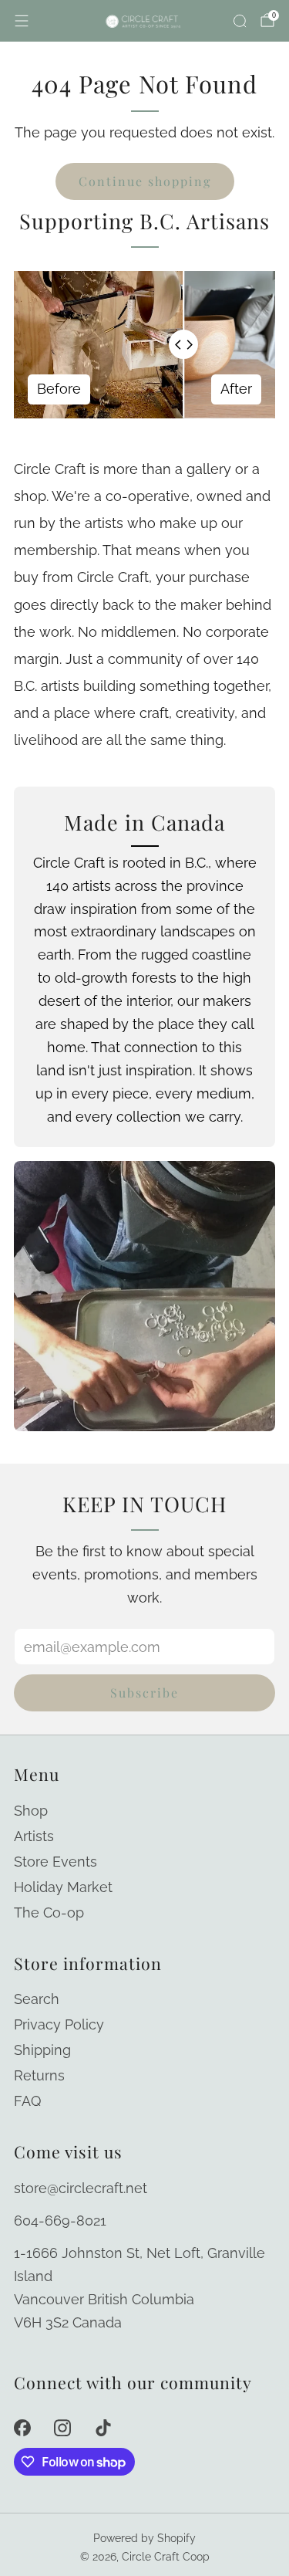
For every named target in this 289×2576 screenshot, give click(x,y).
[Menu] (22, 21)
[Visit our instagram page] (63, 2428)
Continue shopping (145, 181)
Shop (31, 1811)
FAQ (27, 2101)
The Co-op (49, 1913)
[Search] (240, 21)
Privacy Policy (59, 2024)
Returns (39, 2075)
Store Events (55, 1862)
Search (37, 1999)
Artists (34, 1836)
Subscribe (144, 1693)
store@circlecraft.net (81, 2188)
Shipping (42, 2050)
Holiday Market (63, 1887)
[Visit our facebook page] (22, 2428)
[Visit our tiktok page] (104, 2428)
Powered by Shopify (144, 2538)
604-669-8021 (60, 2221)
